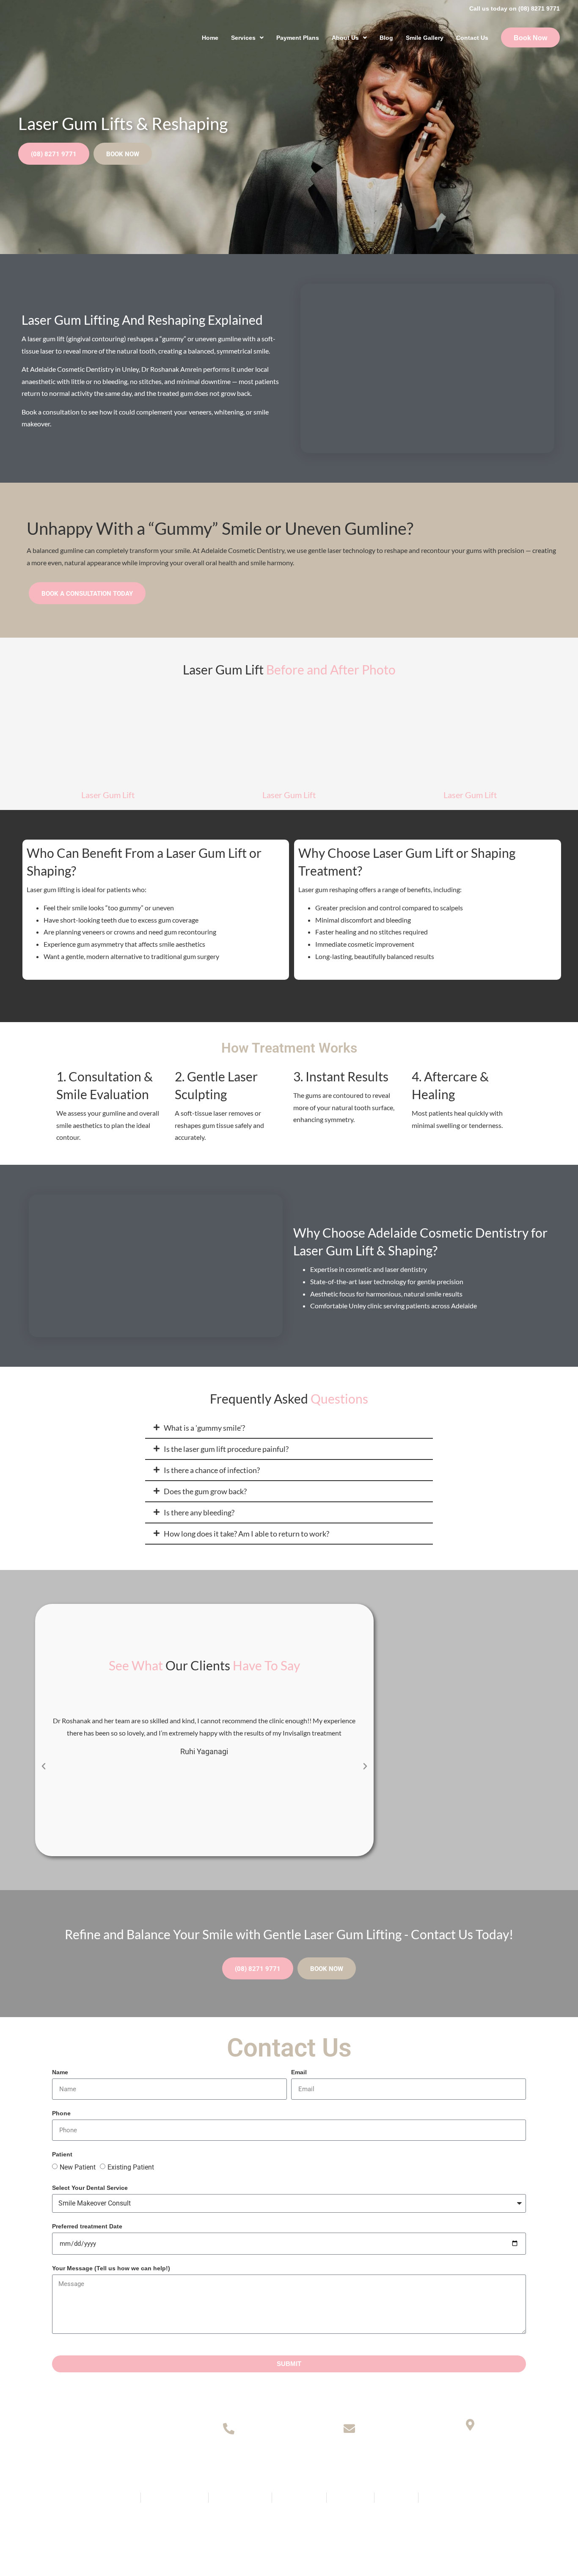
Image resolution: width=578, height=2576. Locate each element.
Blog (386, 38)
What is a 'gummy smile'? (204, 1428)
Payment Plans (298, 38)
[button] (289, 1428)
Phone (61, 2113)
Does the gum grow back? (205, 1491)
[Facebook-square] (275, 2522)
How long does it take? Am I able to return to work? (246, 1534)
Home (210, 38)
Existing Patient (131, 2167)
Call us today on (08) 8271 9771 (515, 8)
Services (243, 38)
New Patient (78, 2167)
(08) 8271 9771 (229, 2454)
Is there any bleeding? (199, 1512)
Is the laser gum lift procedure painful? (226, 1449)
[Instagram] (303, 2522)
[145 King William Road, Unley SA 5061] (470, 2425)
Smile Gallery (425, 38)
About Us (345, 38)
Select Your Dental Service (90, 2188)
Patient (62, 2154)
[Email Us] (349, 2428)
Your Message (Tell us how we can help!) (111, 2268)
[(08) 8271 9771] (229, 2428)
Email (299, 2072)
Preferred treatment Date (87, 2226)
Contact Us (472, 38)
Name (60, 2072)
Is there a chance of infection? (212, 1470)
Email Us (349, 2454)
